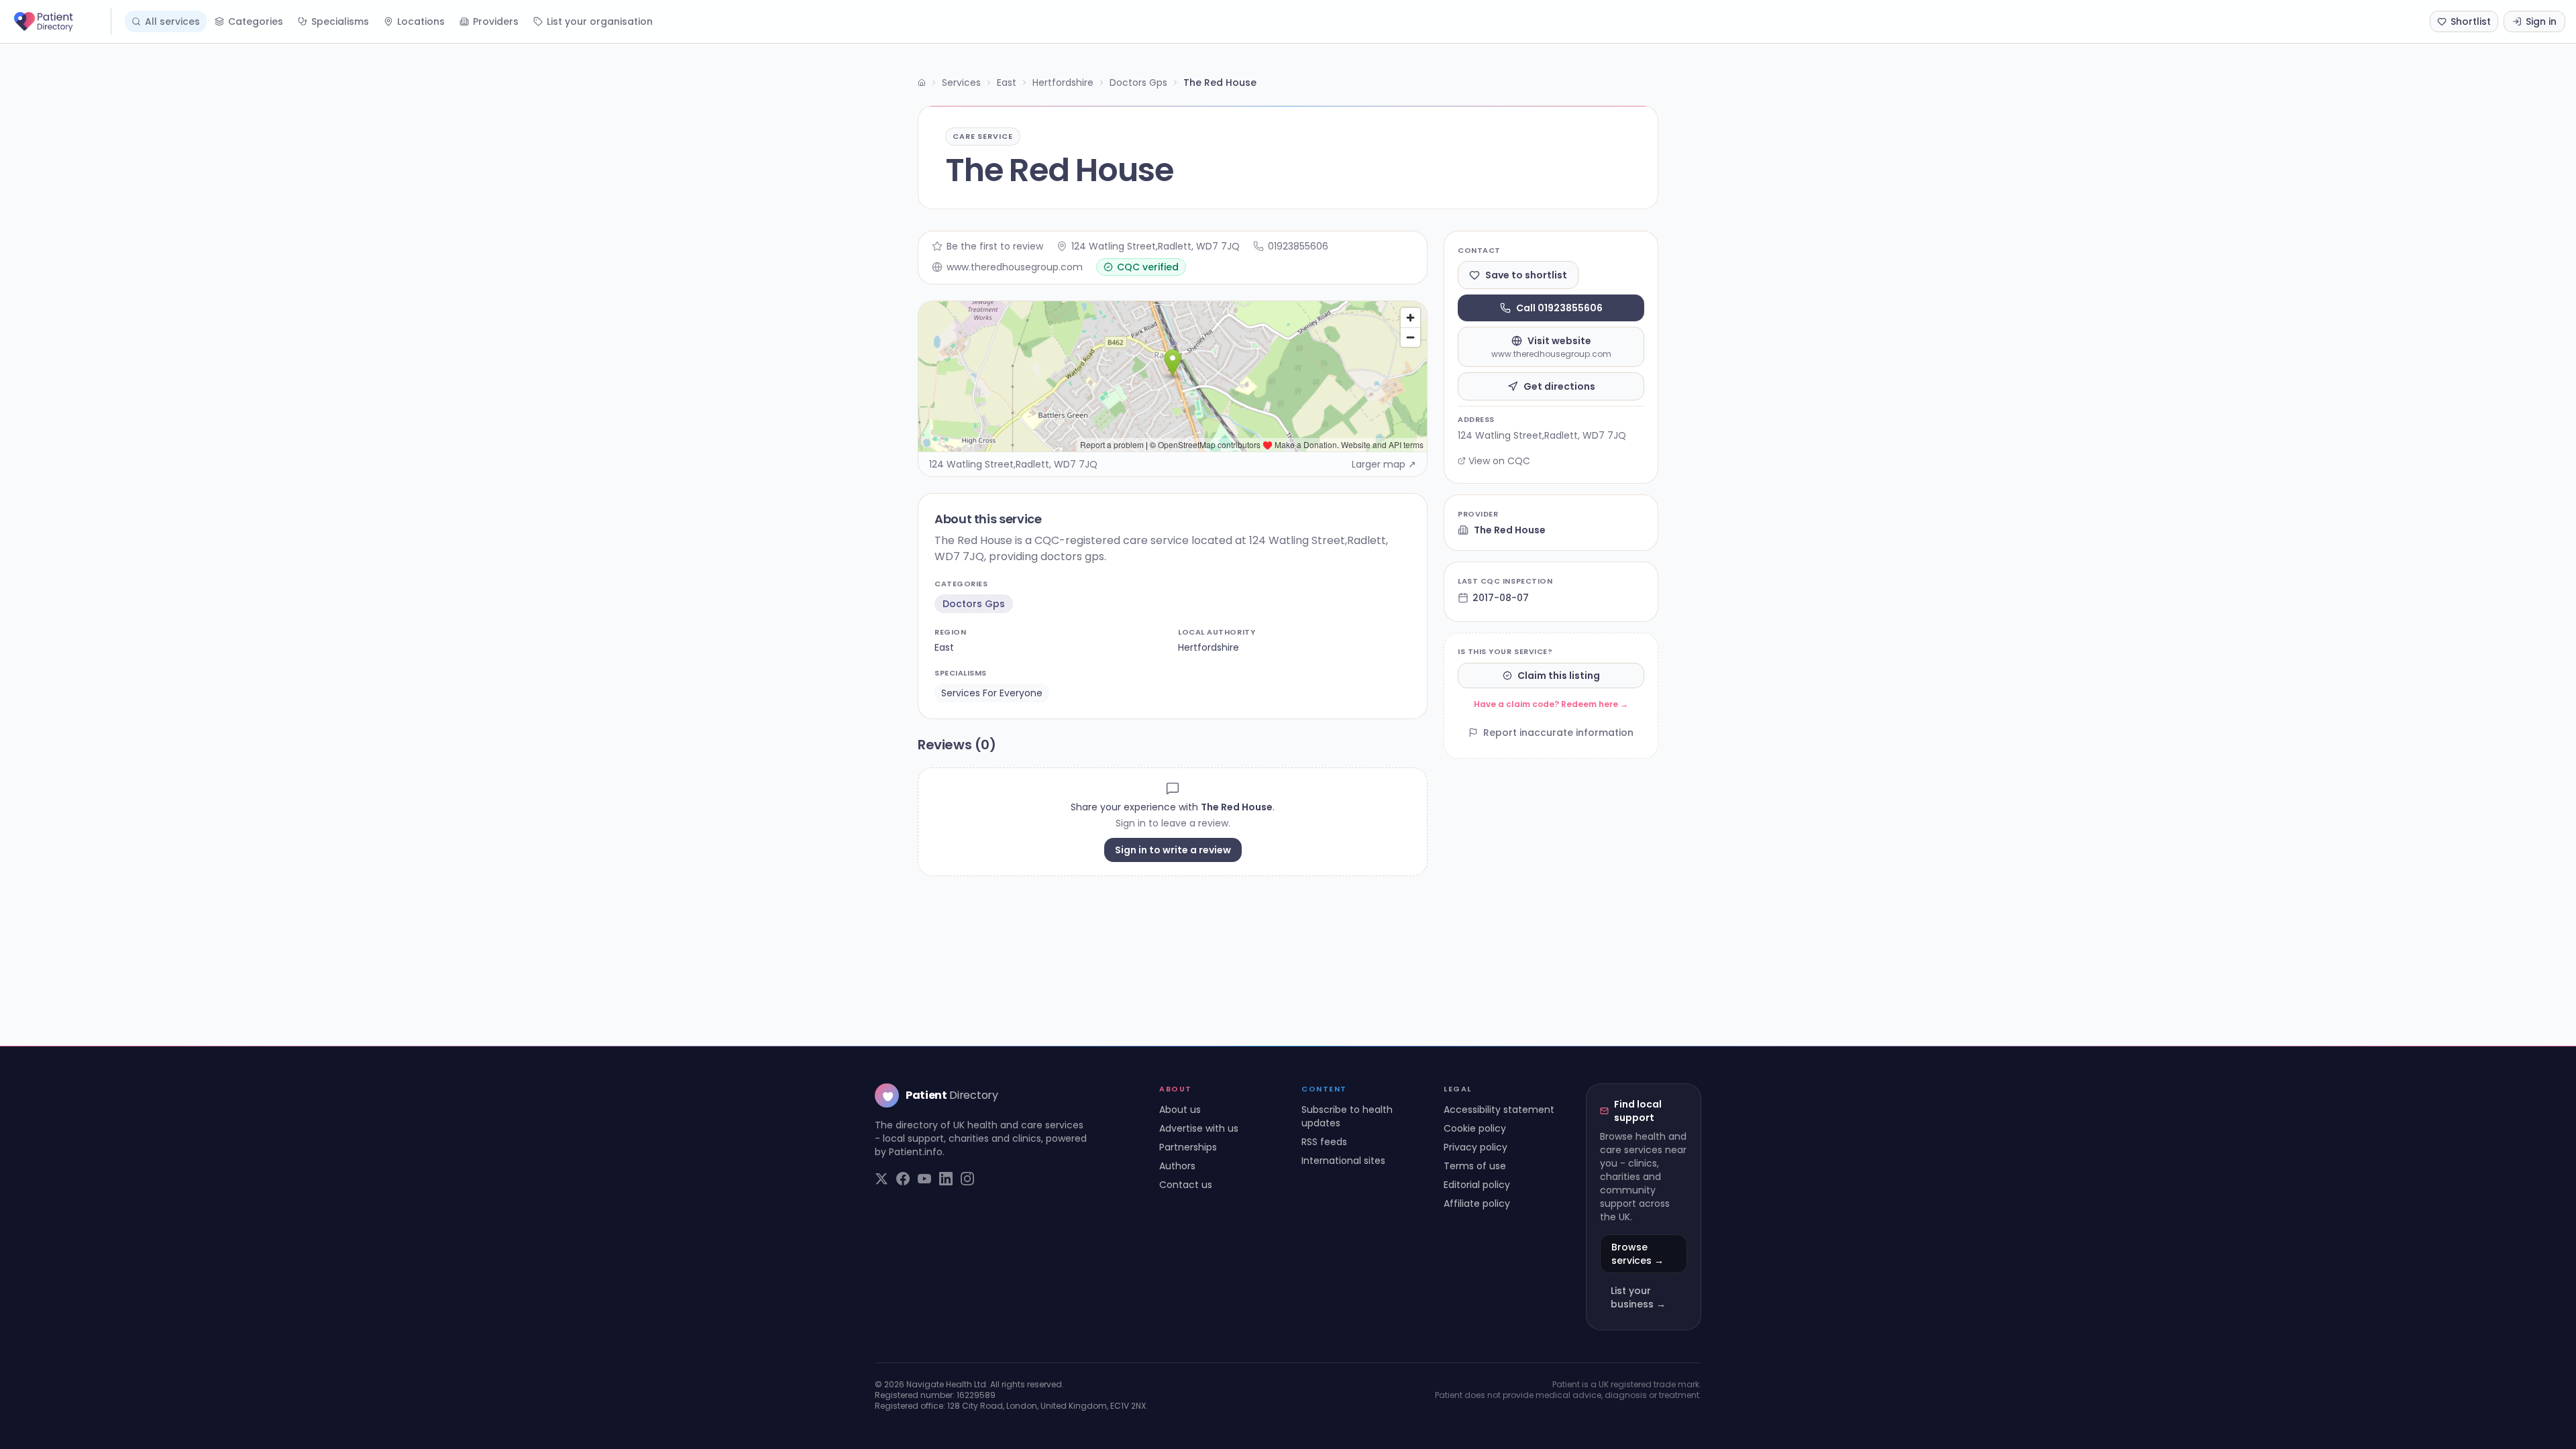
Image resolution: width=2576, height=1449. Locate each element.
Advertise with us (1199, 1128)
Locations (421, 21)
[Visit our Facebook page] (903, 1179)
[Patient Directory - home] (61, 21)
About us (1180, 1110)
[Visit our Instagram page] (967, 1179)
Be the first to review (995, 246)
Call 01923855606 (1559, 308)
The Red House (1510, 530)
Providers (496, 21)
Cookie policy (1475, 1128)
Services (961, 83)
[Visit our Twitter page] (881, 1179)
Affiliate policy (1477, 1203)
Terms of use (1475, 1166)
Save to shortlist (1526, 275)
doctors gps (974, 604)
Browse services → (1638, 1254)
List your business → (1638, 1297)
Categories (256, 21)
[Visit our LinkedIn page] (946, 1179)
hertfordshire (1209, 647)
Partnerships (1188, 1147)
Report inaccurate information (1558, 733)
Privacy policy (1475, 1147)
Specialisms (340, 21)
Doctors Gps (1138, 83)
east (944, 647)
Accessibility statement (1499, 1110)
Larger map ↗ (1384, 464)
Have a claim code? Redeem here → (1551, 704)
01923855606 (1298, 246)
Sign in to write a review (1173, 850)
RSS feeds (1324, 1142)
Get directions (1559, 386)
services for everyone (992, 693)
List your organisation (600, 21)
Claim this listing (1559, 676)
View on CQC (1499, 461)
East (1007, 83)
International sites (1343, 1161)
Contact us (1186, 1185)
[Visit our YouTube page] (924, 1179)
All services (172, 21)
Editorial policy (1477, 1185)
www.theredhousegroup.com (1015, 267)
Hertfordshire (1063, 83)
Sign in (2541, 21)
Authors (1177, 1166)
